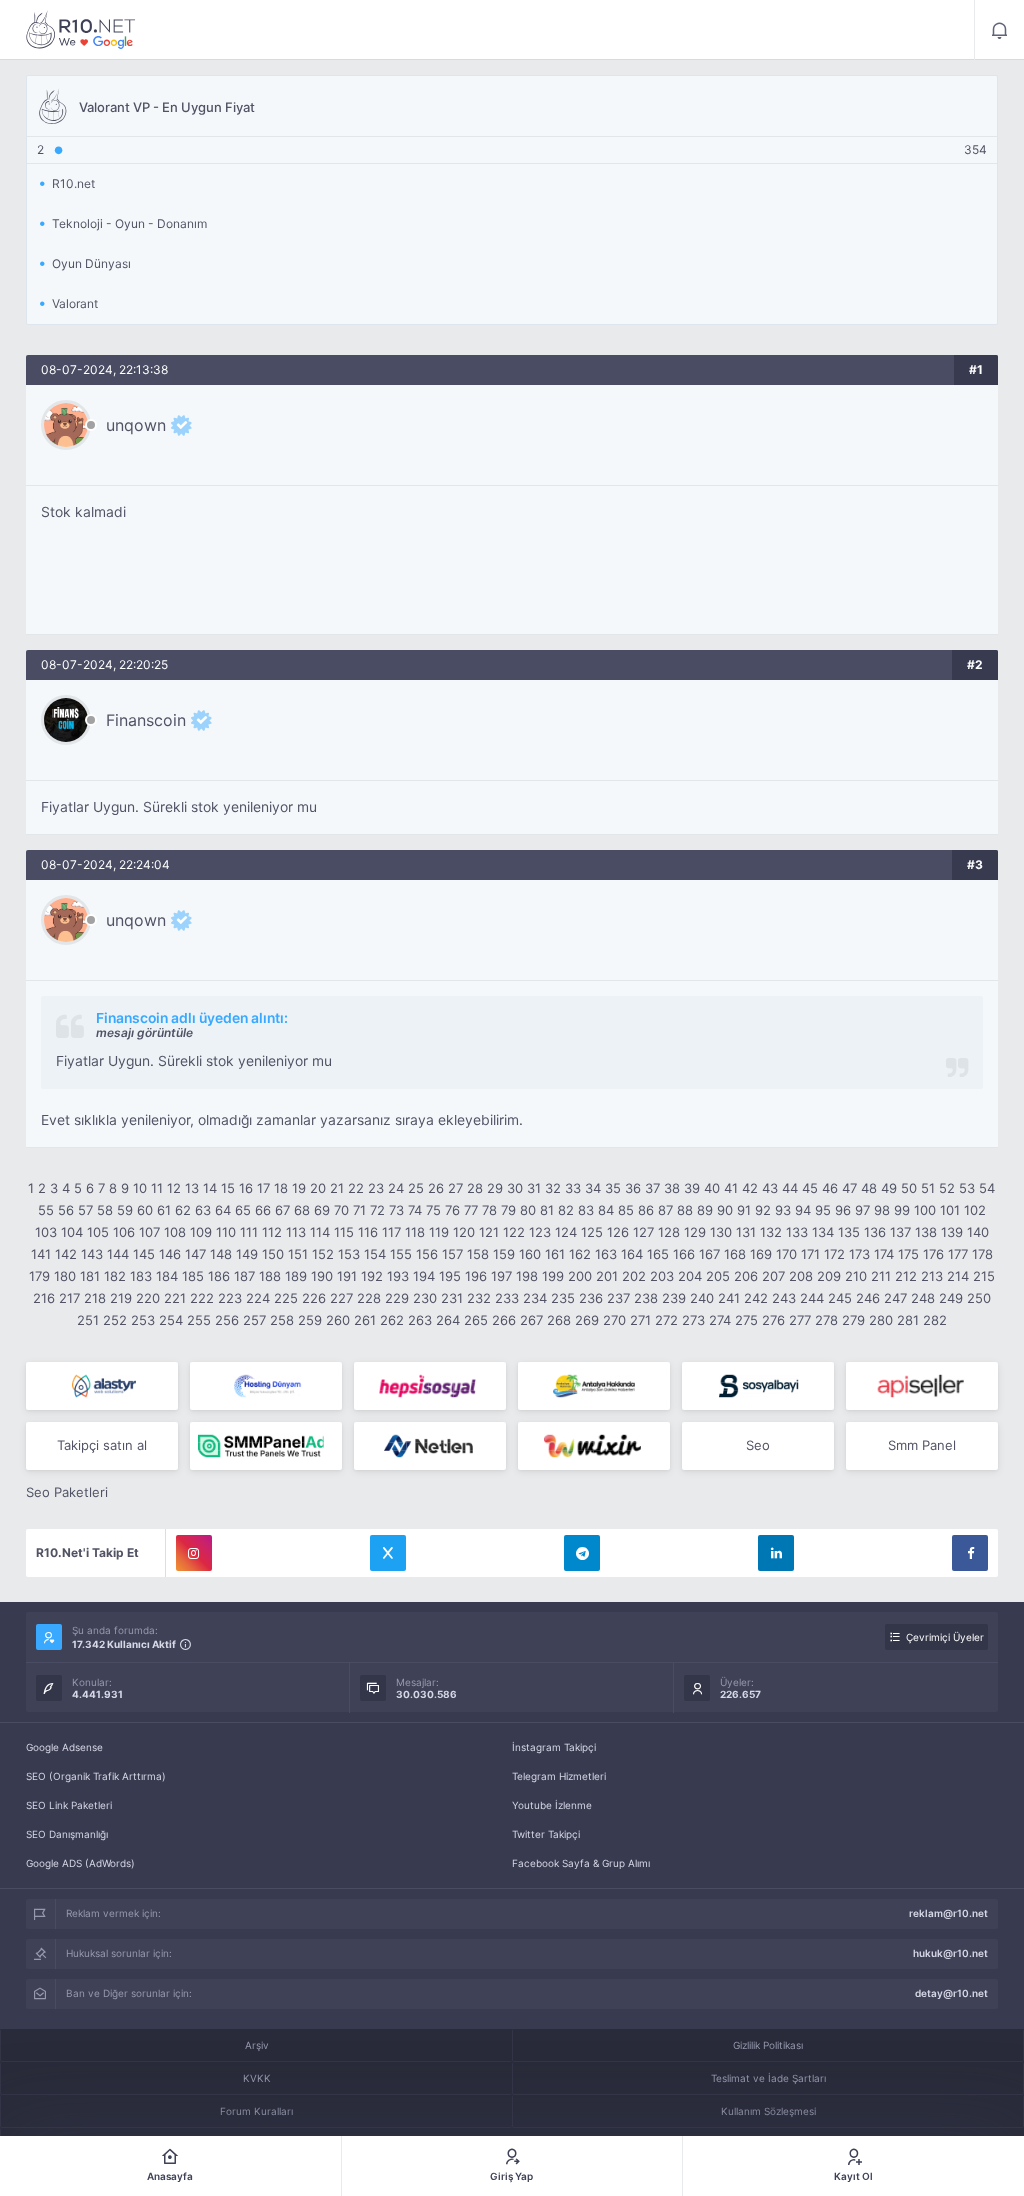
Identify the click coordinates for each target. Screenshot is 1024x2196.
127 (643, 1232)
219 (121, 1298)
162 (580, 1254)
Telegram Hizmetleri (559, 1776)
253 (143, 1320)
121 (489, 1232)
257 (254, 1320)
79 (508, 1210)
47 (849, 1188)
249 (951, 1298)
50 (909, 1188)
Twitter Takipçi (546, 1834)
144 (118, 1254)
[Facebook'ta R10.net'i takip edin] (970, 1553)
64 (223, 1210)
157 (452, 1254)
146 (170, 1254)
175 (908, 1254)
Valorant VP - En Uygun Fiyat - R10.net (81, 30)
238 (646, 1298)
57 (85, 1210)
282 (935, 1320)
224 (258, 1298)
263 (420, 1320)
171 (810, 1254)
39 (692, 1188)
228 (369, 1298)
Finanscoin (146, 720)
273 (693, 1320)
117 (391, 1232)
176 (933, 1254)
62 (183, 1210)
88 (685, 1210)
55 (46, 1210)
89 (705, 1210)
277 (800, 1320)
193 (398, 1276)
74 (415, 1210)
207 (773, 1276)
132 (771, 1232)
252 (115, 1320)
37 (652, 1188)
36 (633, 1188)
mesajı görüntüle (144, 1032)
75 (433, 1210)
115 (344, 1232)
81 (547, 1210)
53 (967, 1188)
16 (246, 1188)
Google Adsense (64, 1747)
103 (46, 1232)
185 (193, 1276)
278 (826, 1320)
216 (44, 1298)
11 (157, 1188)
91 (744, 1210)
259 (310, 1320)
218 (95, 1298)
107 (149, 1232)
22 (356, 1188)
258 (282, 1320)
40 (712, 1188)
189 (296, 1276)
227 (341, 1298)
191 (347, 1276)
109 (201, 1232)
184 (167, 1276)
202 (634, 1276)
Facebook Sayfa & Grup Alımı (581, 1863)
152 (323, 1254)
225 (286, 1298)
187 (244, 1276)
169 (761, 1254)
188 (270, 1276)
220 (148, 1298)
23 (376, 1188)
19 (299, 1188)
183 (141, 1276)
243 (784, 1298)
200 (580, 1276)
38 (672, 1188)
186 (219, 1276)
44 (790, 1188)
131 (746, 1232)
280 (881, 1320)
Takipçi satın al (102, 1445)
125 (592, 1232)
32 (553, 1188)
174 (884, 1254)
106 (124, 1232)
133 (797, 1232)
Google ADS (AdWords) (80, 1863)
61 (164, 1210)
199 (553, 1276)
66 (263, 1210)
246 (868, 1298)
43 (770, 1188)
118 (415, 1232)
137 (900, 1232)
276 (773, 1320)
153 (349, 1254)
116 (368, 1232)
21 (337, 1188)
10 (140, 1188)
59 (125, 1210)
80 (528, 1210)
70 (341, 1210)
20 (318, 1188)
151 (298, 1254)
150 (273, 1254)
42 (750, 1188)
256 (227, 1320)
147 (195, 1254)
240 (702, 1298)
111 (249, 1232)
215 (984, 1276)
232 (479, 1298)
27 (455, 1188)
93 (783, 1210)
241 (729, 1298)
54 (987, 1188)
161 (555, 1254)
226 (314, 1298)
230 (425, 1298)
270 (614, 1320)
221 (175, 1298)
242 (756, 1298)
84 (606, 1210)
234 (535, 1298)
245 (840, 1298)
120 (464, 1232)
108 (175, 1232)
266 (504, 1320)
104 (72, 1232)
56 (66, 1210)
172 (834, 1254)
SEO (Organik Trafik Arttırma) (96, 1776)
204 (690, 1276)
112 (272, 1232)
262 (392, 1320)
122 (514, 1232)
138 (926, 1232)
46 (830, 1188)
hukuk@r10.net (950, 1953)
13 (192, 1188)
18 (281, 1188)
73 (396, 1210)
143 (92, 1254)
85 (626, 1210)
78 (489, 1210)
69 (322, 1210)
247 (895, 1298)
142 (66, 1254)
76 (452, 1210)
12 (174, 1188)
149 (247, 1254)
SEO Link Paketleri (69, 1805)
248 (923, 1298)
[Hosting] (102, 1386)
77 (471, 1210)
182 (115, 1276)
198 (527, 1276)
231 (452, 1298)
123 (540, 1232)
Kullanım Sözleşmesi (768, 2111)
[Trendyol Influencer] (594, 1446)
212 (906, 1276)
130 (721, 1232)
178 (982, 1254)
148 (221, 1254)
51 (928, 1188)
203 (662, 1276)
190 (322, 1276)
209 (829, 1276)
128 (669, 1232)
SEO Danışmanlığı (67, 1834)
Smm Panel (922, 1445)
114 (320, 1232)
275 (746, 1320)
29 (495, 1188)
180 (65, 1276)
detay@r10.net (951, 1993)
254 (171, 1320)
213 (932, 1276)
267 (531, 1320)
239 (674, 1298)
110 (226, 1232)
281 (908, 1320)
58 (105, 1210)
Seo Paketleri (67, 1492)
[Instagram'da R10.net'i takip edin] (194, 1553)
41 (731, 1188)
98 (882, 1210)
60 (145, 1210)
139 (952, 1232)
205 (718, 1276)
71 (359, 1210)
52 (947, 1188)
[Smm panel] (266, 1446)
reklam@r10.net (948, 1913)
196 (476, 1276)
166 (684, 1254)
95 (823, 1210)
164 (632, 1254)
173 (859, 1254)
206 (746, 1276)
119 (439, 1232)
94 (803, 1210)
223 (230, 1298)
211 (881, 1276)
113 (296, 1232)
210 (856, 1276)
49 (889, 1188)
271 (640, 1320)
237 (618, 1298)
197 (501, 1276)
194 (424, 1276)
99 (902, 1210)
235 (563, 1298)
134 (823, 1232)
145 (144, 1254)
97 (862, 1210)
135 (849, 1232)
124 (566, 1232)
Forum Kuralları (256, 2111)
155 (401, 1254)
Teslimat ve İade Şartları (768, 2078)
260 (338, 1320)
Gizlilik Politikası (768, 2045)
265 (476, 1320)
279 (853, 1320)
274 (720, 1320)
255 (199, 1320)
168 (735, 1254)
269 (587, 1320)
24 (396, 1188)
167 (709, 1254)
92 (763, 1210)
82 (566, 1210)
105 (98, 1232)
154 (375, 1254)
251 (88, 1320)
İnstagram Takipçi (554, 1747)
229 (397, 1298)
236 (591, 1298)
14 (210, 1188)
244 (812, 1298)
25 (416, 1188)
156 (427, 1254)
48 (869, 1188)
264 (448, 1320)
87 (665, 1210)
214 (958, 1276)
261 (365, 1320)
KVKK (257, 2078)
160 (530, 1254)
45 (810, 1188)
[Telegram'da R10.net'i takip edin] (582, 1553)
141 (41, 1254)
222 (202, 1298)
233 (507, 1298)
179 (39, 1276)
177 (958, 1254)
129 (695, 1232)
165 (658, 1254)
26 (436, 1188)
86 (646, 1210)
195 (450, 1276)
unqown (136, 425)
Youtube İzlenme (552, 1805)
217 (69, 1298)
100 (925, 1210)
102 (975, 1210)
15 (228, 1188)
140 (978, 1232)
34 (593, 1188)
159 (504, 1254)
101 (950, 1210)
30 (515, 1188)
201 (607, 1276)
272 (666, 1320)
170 (786, 1254)
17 (263, 1188)
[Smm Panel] (430, 1386)
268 (559, 1320)
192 (372, 1276)
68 (302, 1210)
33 (573, 1188)
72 (377, 1210)
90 (725, 1210)
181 (90, 1276)
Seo (758, 1445)
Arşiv (257, 2045)
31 (534, 1188)
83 (586, 1210)
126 (618, 1232)
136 (875, 1232)
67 (282, 1210)
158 (478, 1254)
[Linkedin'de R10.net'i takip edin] (776, 1553)
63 (203, 1210)
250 (979, 1298)
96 (843, 1210)
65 (243, 1210)
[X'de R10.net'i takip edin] (388, 1553)
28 (475, 1188)
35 (613, 1188)
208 (801, 1276)
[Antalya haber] (594, 1386)
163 (606, 1254)
